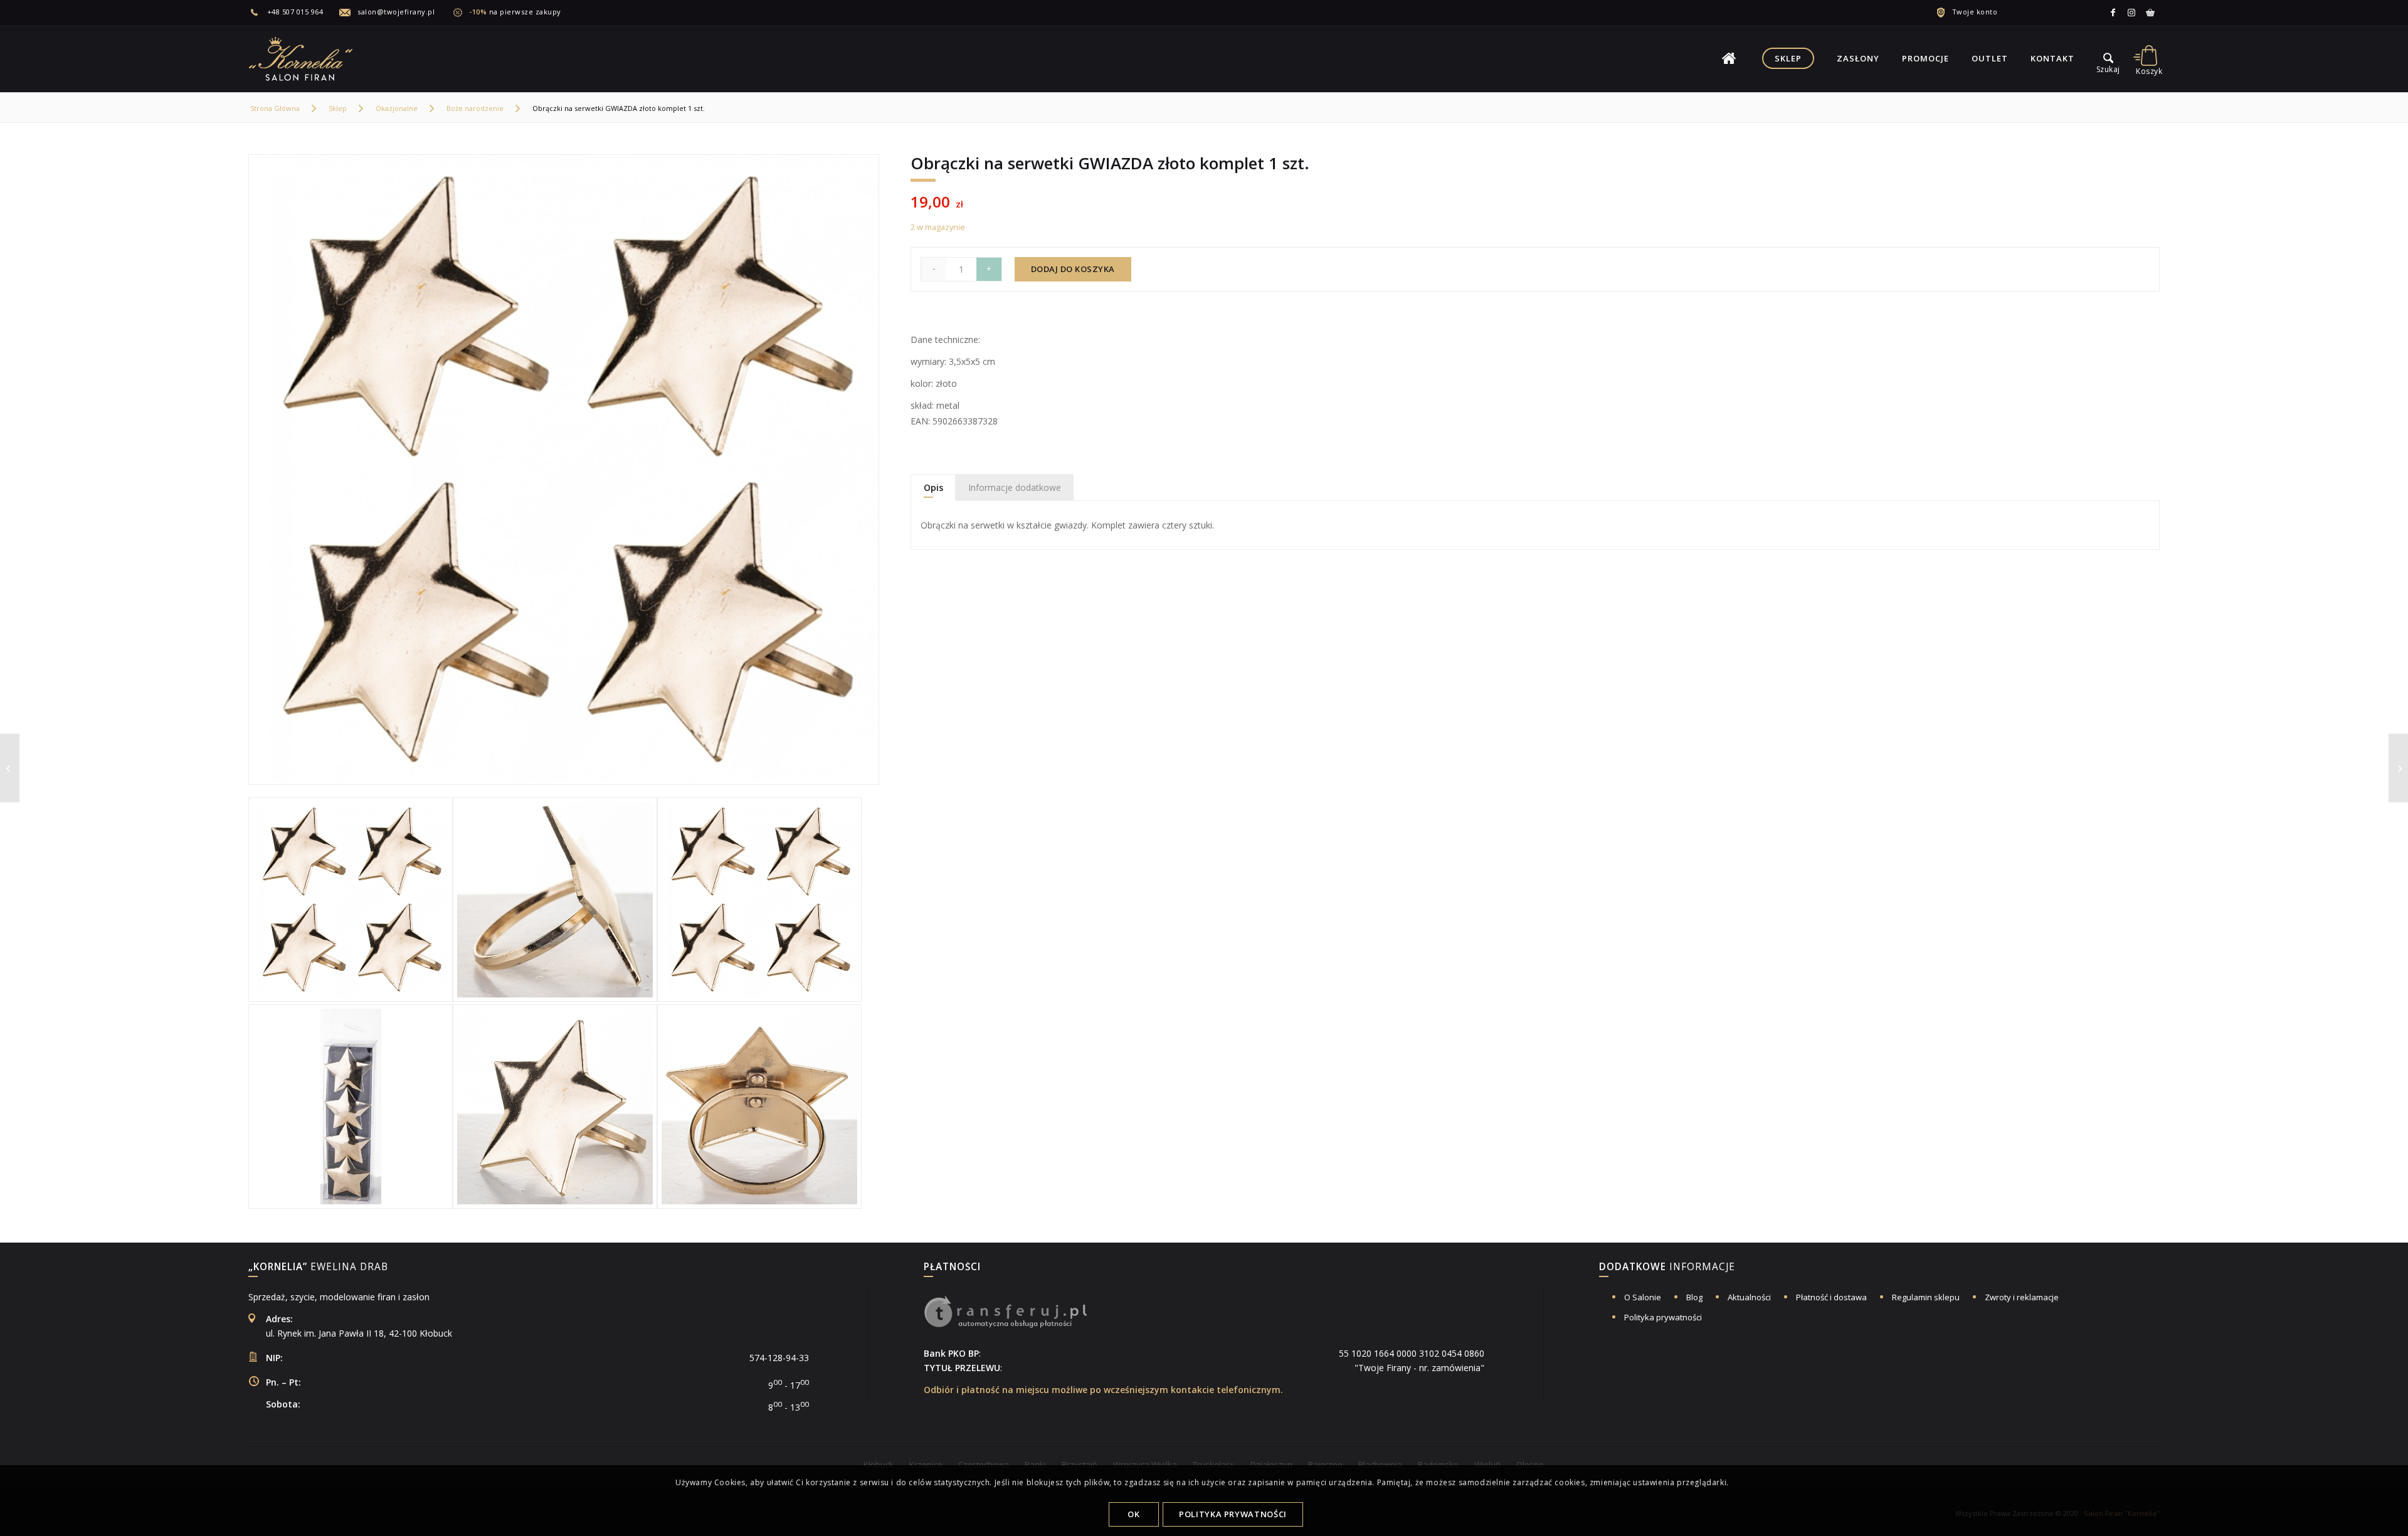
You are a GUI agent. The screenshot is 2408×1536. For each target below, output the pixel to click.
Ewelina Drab (318, 1268)
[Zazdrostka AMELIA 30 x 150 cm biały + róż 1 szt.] (2398, 768)
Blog (1694, 1297)
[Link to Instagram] (2131, 13)
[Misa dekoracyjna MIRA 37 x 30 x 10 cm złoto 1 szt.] (10, 768)
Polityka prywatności (1663, 1317)
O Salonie (1643, 1297)
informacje (1667, 1268)
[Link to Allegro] (2150, 13)
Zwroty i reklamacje (2022, 1297)
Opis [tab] (933, 487)
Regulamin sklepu (1926, 1297)
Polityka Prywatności (1233, 1514)
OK (1133, 1514)
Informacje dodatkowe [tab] (1015, 487)
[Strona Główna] (1729, 58)
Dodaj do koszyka (1073, 269)
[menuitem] (294, 12)
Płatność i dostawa (1831, 1297)
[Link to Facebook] (2113, 13)
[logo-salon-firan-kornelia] (302, 58)
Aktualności (1749, 1297)
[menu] (2108, 58)
